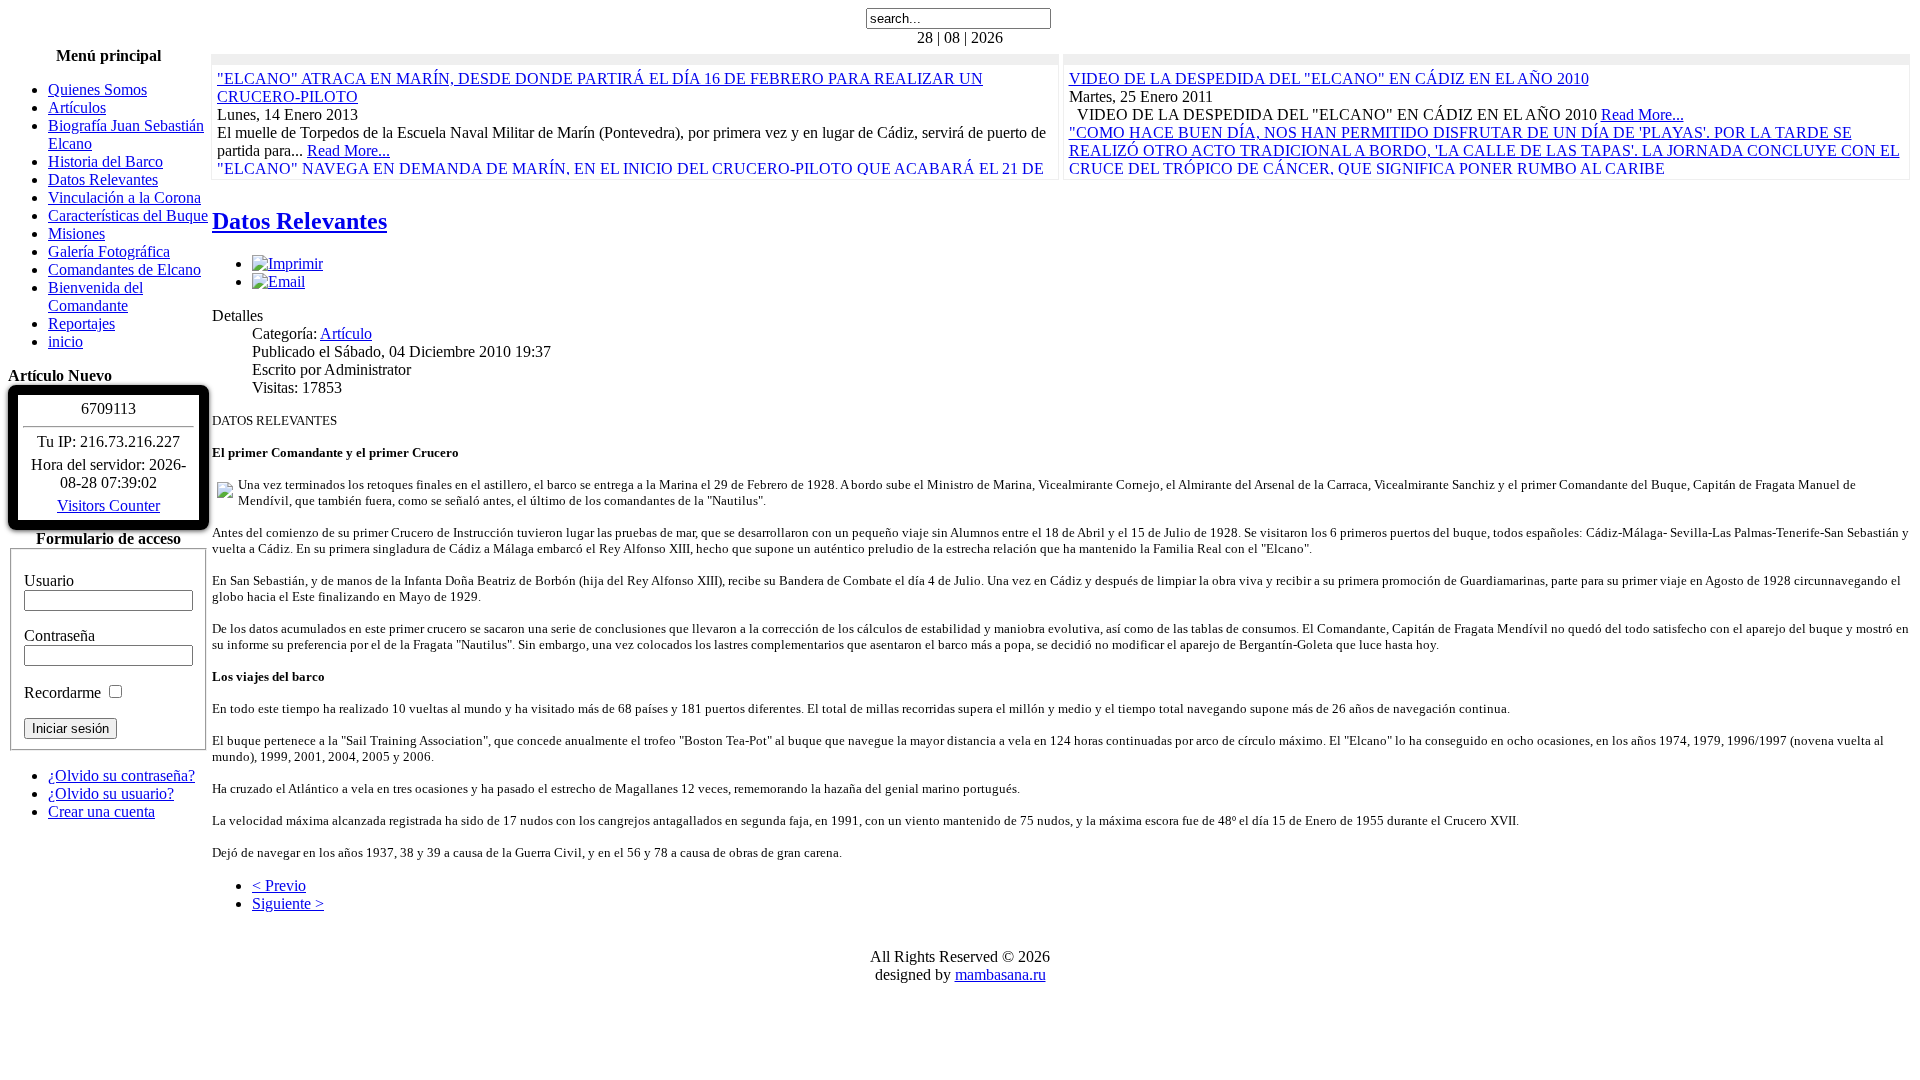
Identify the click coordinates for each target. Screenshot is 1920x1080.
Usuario (49, 580)
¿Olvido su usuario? (111, 793)
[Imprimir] (287, 263)
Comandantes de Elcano (124, 269)
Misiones (76, 233)
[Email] (278, 281)
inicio (65, 341)
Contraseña (59, 635)
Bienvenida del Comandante (95, 296)
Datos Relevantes (103, 179)
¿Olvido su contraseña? (121, 775)
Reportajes (81, 323)
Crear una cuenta (101, 811)
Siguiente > (288, 903)
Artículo (346, 333)
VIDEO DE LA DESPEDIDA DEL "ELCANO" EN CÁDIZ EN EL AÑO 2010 (1329, 78)
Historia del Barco (105, 161)
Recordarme (62, 692)
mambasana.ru (1000, 974)
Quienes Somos (97, 89)
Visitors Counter (108, 505)
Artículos (77, 107)
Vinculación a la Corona (124, 197)
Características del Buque (128, 215)
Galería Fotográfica (109, 251)
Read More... (348, 150)
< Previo (279, 885)
